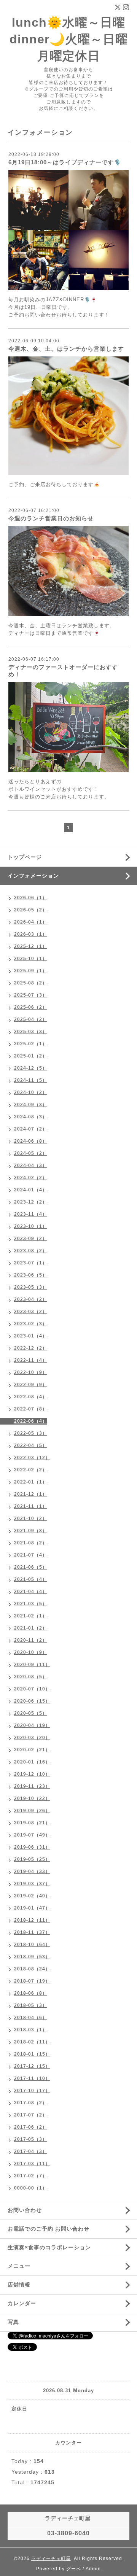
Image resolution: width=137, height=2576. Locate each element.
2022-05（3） (31, 1433)
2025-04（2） (31, 1019)
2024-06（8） (31, 1141)
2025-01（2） (31, 1056)
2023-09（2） (31, 1239)
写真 (13, 2322)
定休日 (19, 2409)
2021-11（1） (31, 1506)
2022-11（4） (31, 1360)
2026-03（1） (31, 934)
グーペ (74, 2569)
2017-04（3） (31, 2151)
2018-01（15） (32, 2054)
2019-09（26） (32, 1811)
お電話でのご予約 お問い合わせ (49, 2229)
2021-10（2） (31, 1519)
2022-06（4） (31, 1421)
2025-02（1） (31, 1044)
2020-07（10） (32, 1689)
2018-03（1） (31, 2030)
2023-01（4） (31, 1336)
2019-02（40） (32, 1896)
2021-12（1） (31, 1494)
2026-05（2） (31, 910)
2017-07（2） (31, 2115)
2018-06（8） (31, 1993)
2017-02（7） (31, 2176)
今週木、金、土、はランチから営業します (66, 349)
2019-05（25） (32, 1859)
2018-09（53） (32, 1957)
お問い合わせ (25, 2210)
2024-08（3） (31, 1117)
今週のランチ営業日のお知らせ (51, 518)
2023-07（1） (31, 1263)
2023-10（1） (31, 1226)
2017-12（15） (32, 2066)
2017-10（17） (32, 2091)
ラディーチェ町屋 (51, 2559)
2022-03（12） (32, 1458)
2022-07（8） (31, 1409)
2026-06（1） (31, 898)
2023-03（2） (31, 1312)
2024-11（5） (31, 1080)
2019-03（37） (32, 1884)
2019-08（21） (32, 1823)
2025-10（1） (31, 959)
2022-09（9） (31, 1385)
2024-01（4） (31, 1190)
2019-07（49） (32, 1835)
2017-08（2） (31, 2103)
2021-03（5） (31, 1604)
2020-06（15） (32, 1701)
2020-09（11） (32, 1665)
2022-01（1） (31, 1482)
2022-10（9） (31, 1372)
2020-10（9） (31, 1652)
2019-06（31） (32, 1847)
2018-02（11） (32, 2042)
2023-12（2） (31, 1202)
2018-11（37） (32, 1932)
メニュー (19, 2266)
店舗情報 (19, 2285)
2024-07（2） (31, 1129)
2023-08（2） (31, 1251)
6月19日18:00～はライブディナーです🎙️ (65, 162)
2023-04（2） (31, 1299)
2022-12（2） (31, 1348)
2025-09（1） (31, 971)
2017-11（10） (32, 2078)
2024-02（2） (31, 1178)
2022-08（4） (31, 1397)
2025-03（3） (31, 1032)
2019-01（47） (32, 1908)
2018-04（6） (31, 2018)
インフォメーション (33, 876)
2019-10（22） (32, 1798)
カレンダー (22, 2303)
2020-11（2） (31, 1640)
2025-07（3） (31, 995)
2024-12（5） (31, 1068)
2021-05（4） (31, 1579)
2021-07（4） (31, 1555)
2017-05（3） (31, 2139)
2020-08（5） (31, 1677)
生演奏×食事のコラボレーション (49, 2247)
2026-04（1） (31, 922)
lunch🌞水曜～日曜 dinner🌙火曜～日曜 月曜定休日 (69, 39)
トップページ (25, 857)
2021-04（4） (31, 1592)
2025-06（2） (31, 1007)
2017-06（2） (31, 2127)
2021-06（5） (31, 1567)
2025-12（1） (31, 946)
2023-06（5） (31, 1275)
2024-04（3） (31, 1166)
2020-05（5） (31, 1713)
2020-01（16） (32, 1762)
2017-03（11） (32, 2164)
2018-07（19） (32, 1981)
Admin (93, 2569)
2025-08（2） (31, 983)
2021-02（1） (31, 1616)
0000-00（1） (31, 2188)
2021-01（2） (31, 1628)
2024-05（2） (31, 1153)
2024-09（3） (31, 1105)
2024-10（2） (31, 1092)
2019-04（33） (32, 1872)
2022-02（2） (31, 1470)
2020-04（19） (32, 1725)
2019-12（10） (32, 1774)
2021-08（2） (31, 1543)
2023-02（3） (31, 1324)
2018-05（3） (31, 2005)
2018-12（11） (32, 1920)
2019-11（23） (32, 1786)
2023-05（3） (31, 1287)
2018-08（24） (32, 1969)
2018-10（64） (32, 1945)
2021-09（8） (31, 1531)
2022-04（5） (31, 1445)
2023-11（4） (31, 1214)
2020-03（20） (32, 1738)
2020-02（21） (32, 1750)
